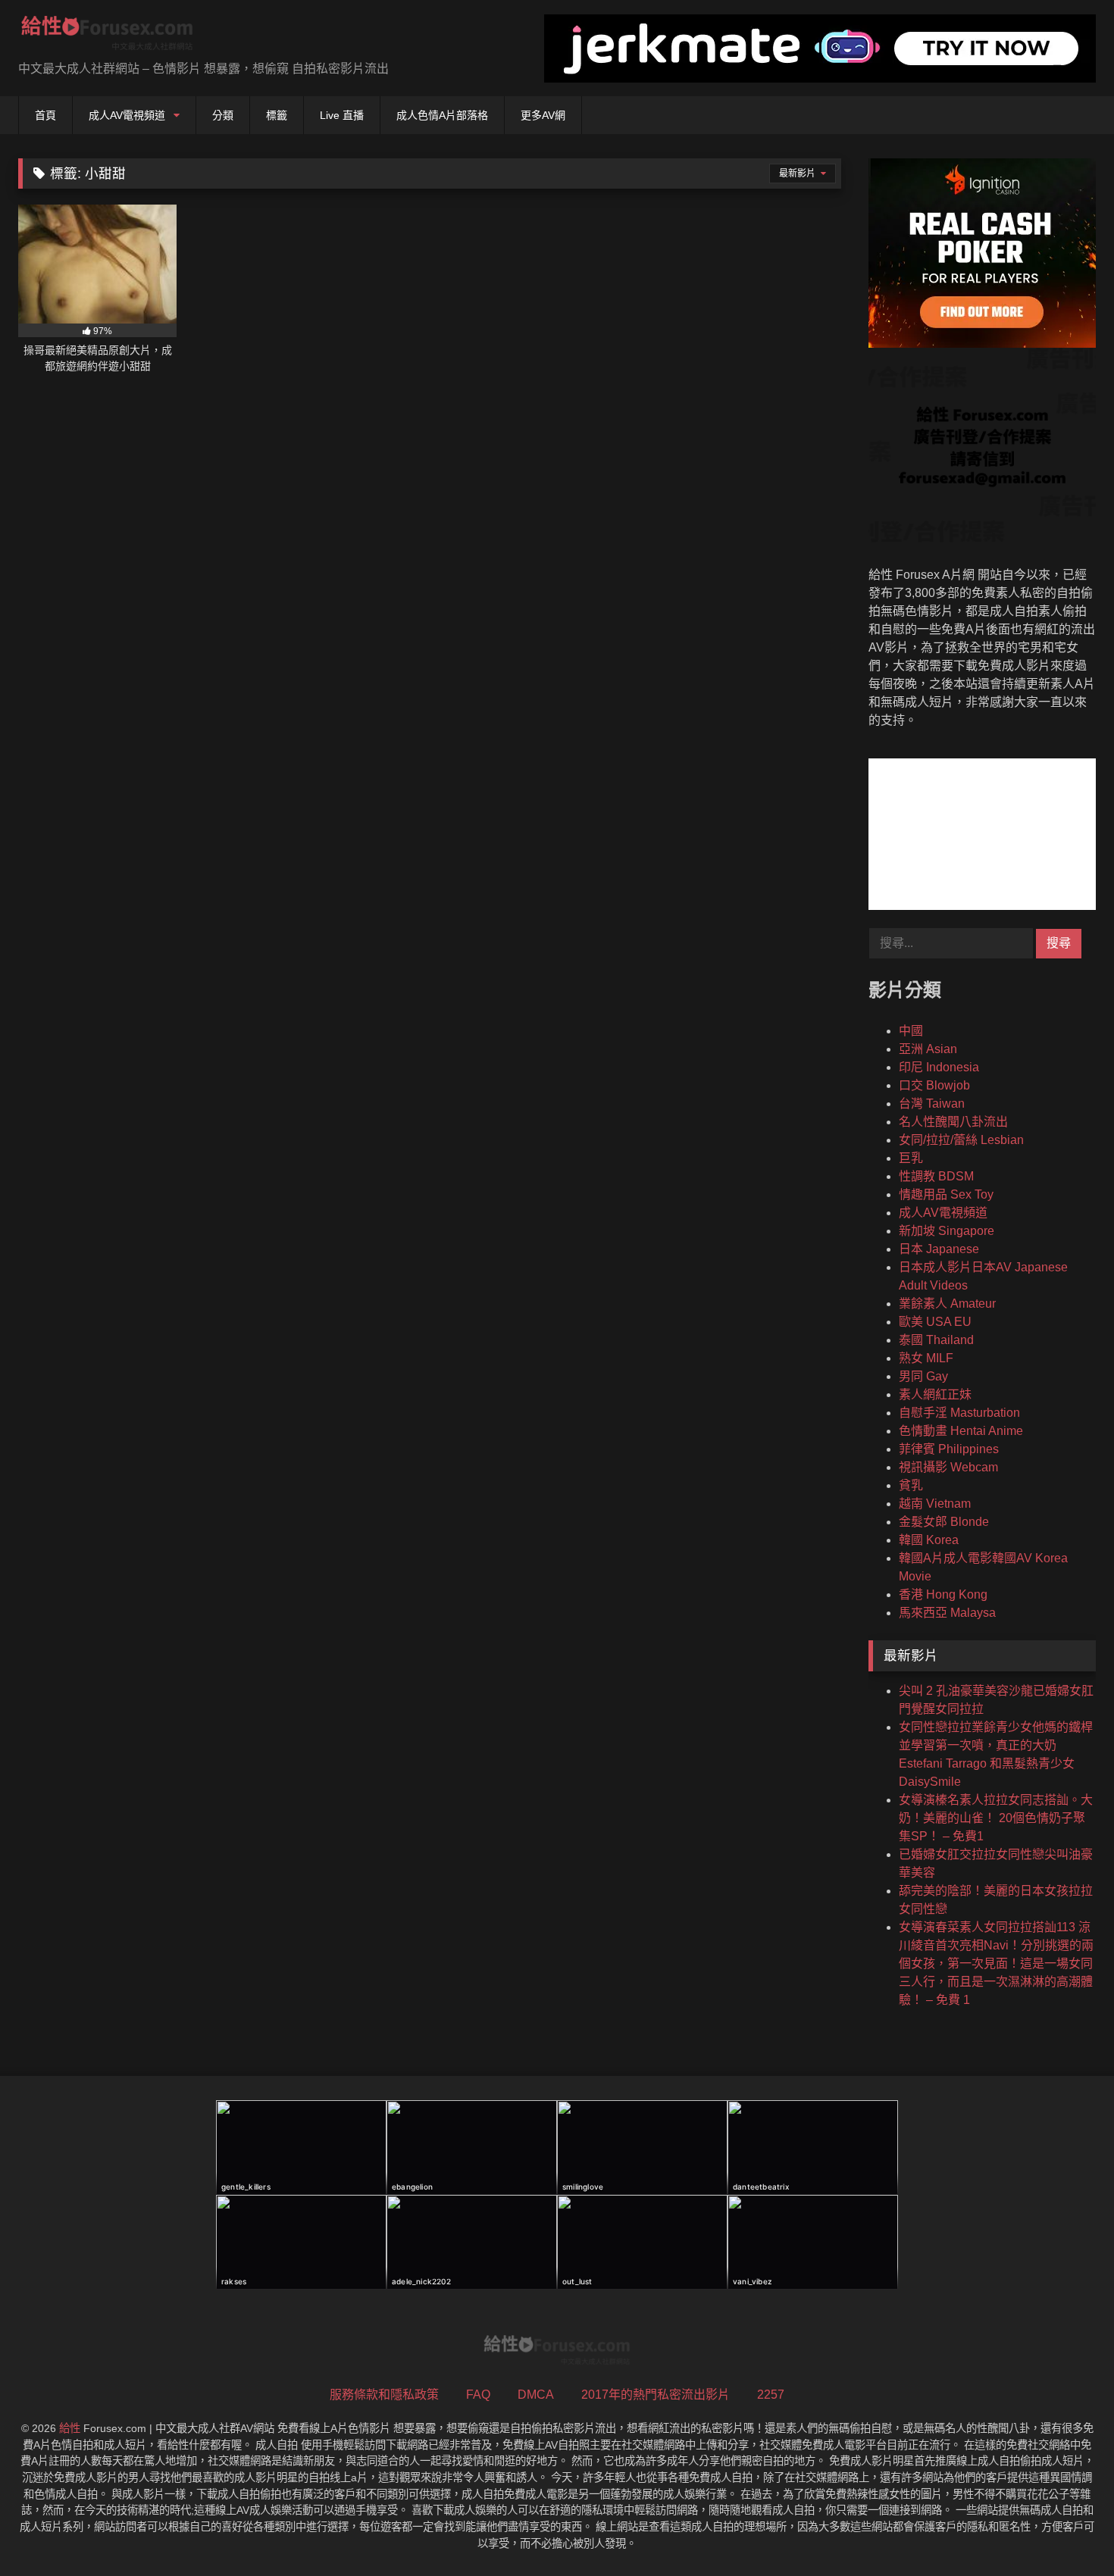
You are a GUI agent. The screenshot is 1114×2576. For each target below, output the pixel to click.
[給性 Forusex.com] (107, 36)
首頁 (45, 115)
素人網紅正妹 (935, 1394)
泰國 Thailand (936, 1340)
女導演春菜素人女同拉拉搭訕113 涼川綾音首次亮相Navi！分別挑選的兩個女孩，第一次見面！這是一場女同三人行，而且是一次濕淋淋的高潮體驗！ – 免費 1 (996, 1963)
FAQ (478, 2395)
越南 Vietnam (935, 1504)
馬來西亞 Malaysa (947, 1613)
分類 (223, 115)
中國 (911, 1031)
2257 (771, 2395)
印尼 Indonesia (939, 1067)
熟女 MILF (926, 1358)
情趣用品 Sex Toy (946, 1194)
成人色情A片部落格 (442, 115)
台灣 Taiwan (932, 1104)
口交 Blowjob (934, 1085)
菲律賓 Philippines (949, 1449)
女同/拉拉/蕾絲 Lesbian (961, 1140)
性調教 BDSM (936, 1176)
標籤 (277, 115)
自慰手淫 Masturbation (959, 1413)
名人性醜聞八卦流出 (953, 1122)
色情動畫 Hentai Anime (961, 1431)
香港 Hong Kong (943, 1594)
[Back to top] (1067, 2531)
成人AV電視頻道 (127, 115)
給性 (70, 2428)
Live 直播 (342, 115)
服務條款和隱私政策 (384, 2395)
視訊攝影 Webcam (948, 1467)
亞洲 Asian (928, 1049)
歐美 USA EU (935, 1322)
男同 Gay (923, 1376)
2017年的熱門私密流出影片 (656, 2395)
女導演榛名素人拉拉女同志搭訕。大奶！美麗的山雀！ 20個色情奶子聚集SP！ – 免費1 (996, 1818)
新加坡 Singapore (947, 1231)
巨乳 (911, 1158)
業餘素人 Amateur (947, 1304)
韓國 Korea (929, 1540)
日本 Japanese (939, 1249)
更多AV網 (543, 115)
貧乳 (911, 1485)
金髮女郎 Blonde (944, 1522)
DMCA (536, 2395)
